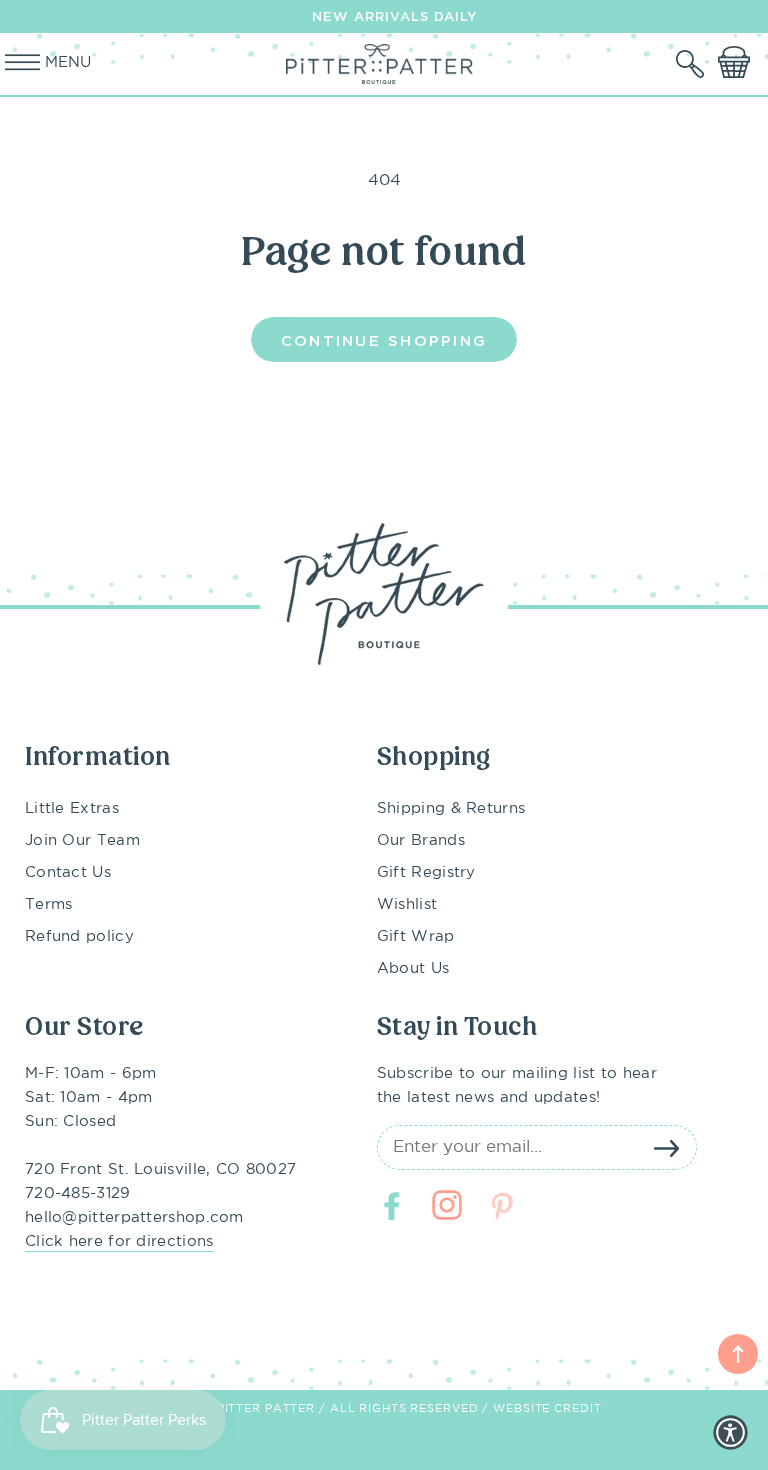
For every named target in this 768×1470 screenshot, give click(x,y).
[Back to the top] (738, 1354)
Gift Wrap (416, 936)
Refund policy (79, 936)
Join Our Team (82, 840)
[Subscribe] (667, 1148)
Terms (49, 904)
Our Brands (421, 840)
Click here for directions (119, 1241)
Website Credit (547, 1409)
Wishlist (407, 904)
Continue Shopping (384, 340)
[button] (692, 64)
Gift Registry (426, 872)
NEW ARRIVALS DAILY (394, 16)
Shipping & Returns (451, 808)
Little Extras (72, 808)
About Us (413, 968)
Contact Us (68, 872)
